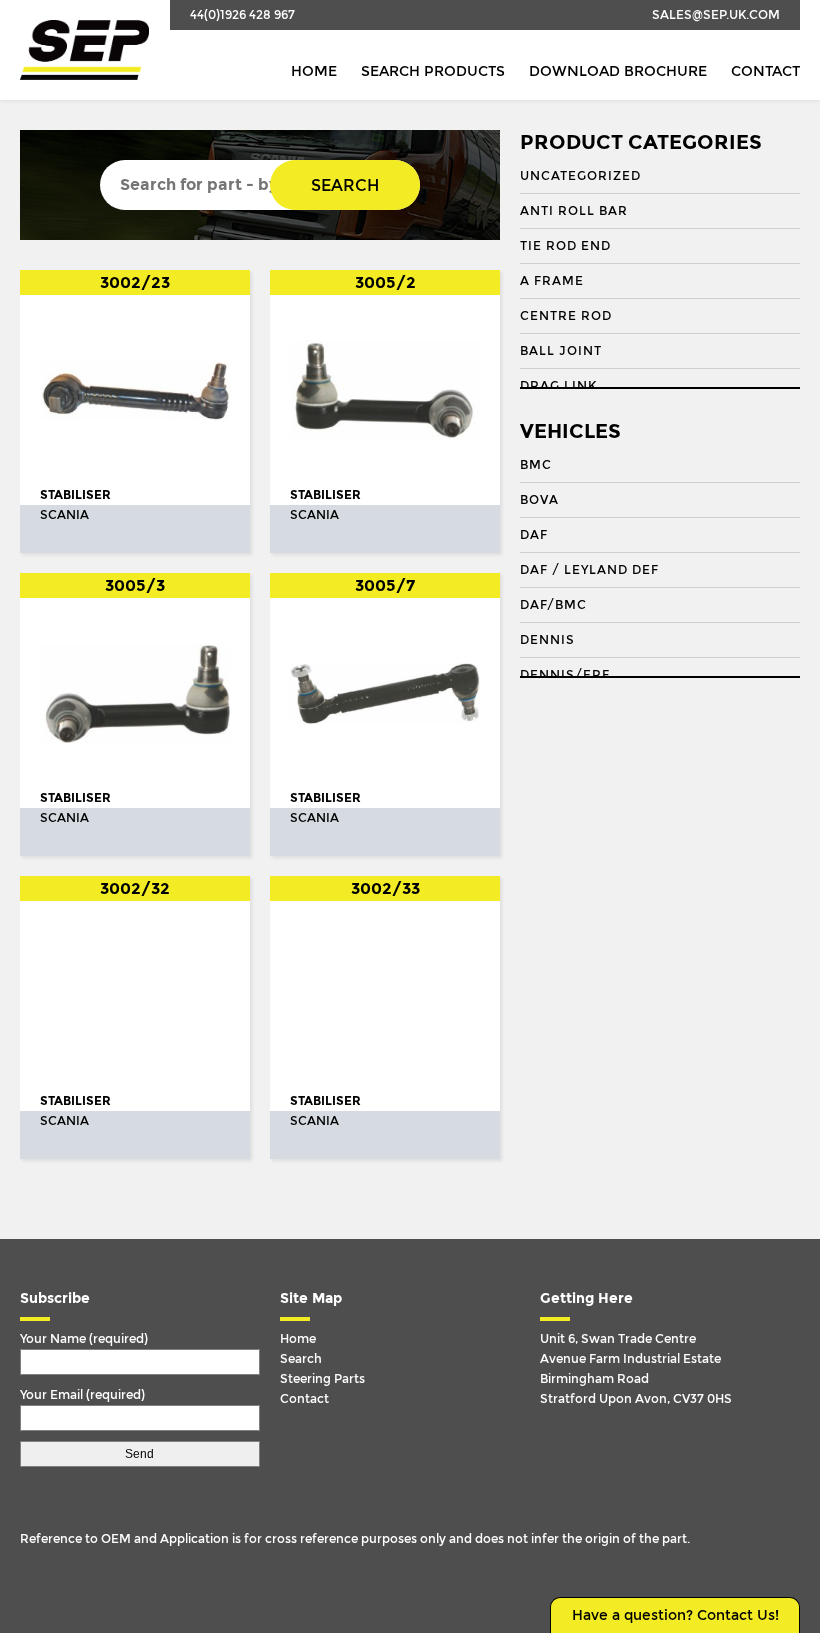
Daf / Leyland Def (589, 570)
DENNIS (547, 640)
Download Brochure (618, 71)
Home (314, 71)
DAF (534, 535)
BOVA (539, 500)
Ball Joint (561, 351)
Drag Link (558, 386)
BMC (536, 465)
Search (345, 185)
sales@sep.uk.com (716, 15)
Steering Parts (322, 1379)
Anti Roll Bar (574, 211)
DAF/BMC (553, 605)
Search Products (433, 71)
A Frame (552, 281)
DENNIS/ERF (565, 675)
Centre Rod (566, 316)
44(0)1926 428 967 (242, 15)
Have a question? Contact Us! (675, 1615)
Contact (765, 71)
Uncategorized (580, 176)
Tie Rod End (565, 246)
